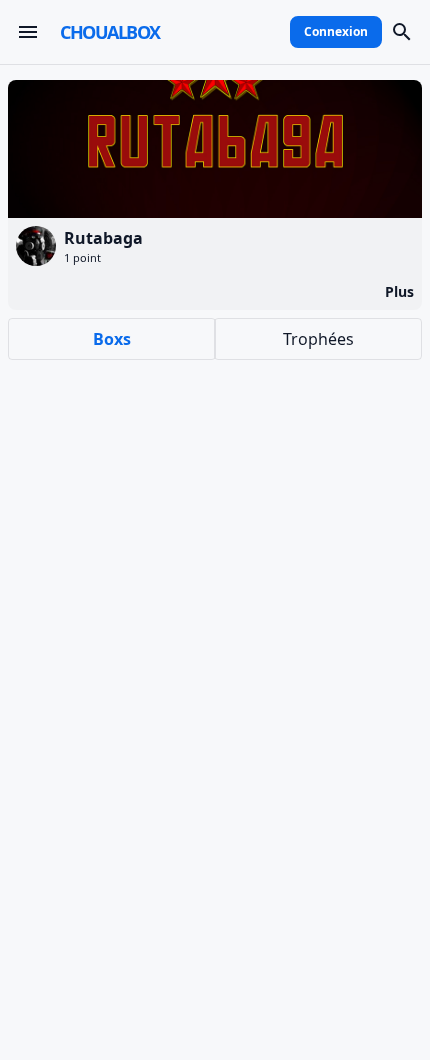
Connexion (336, 31)
